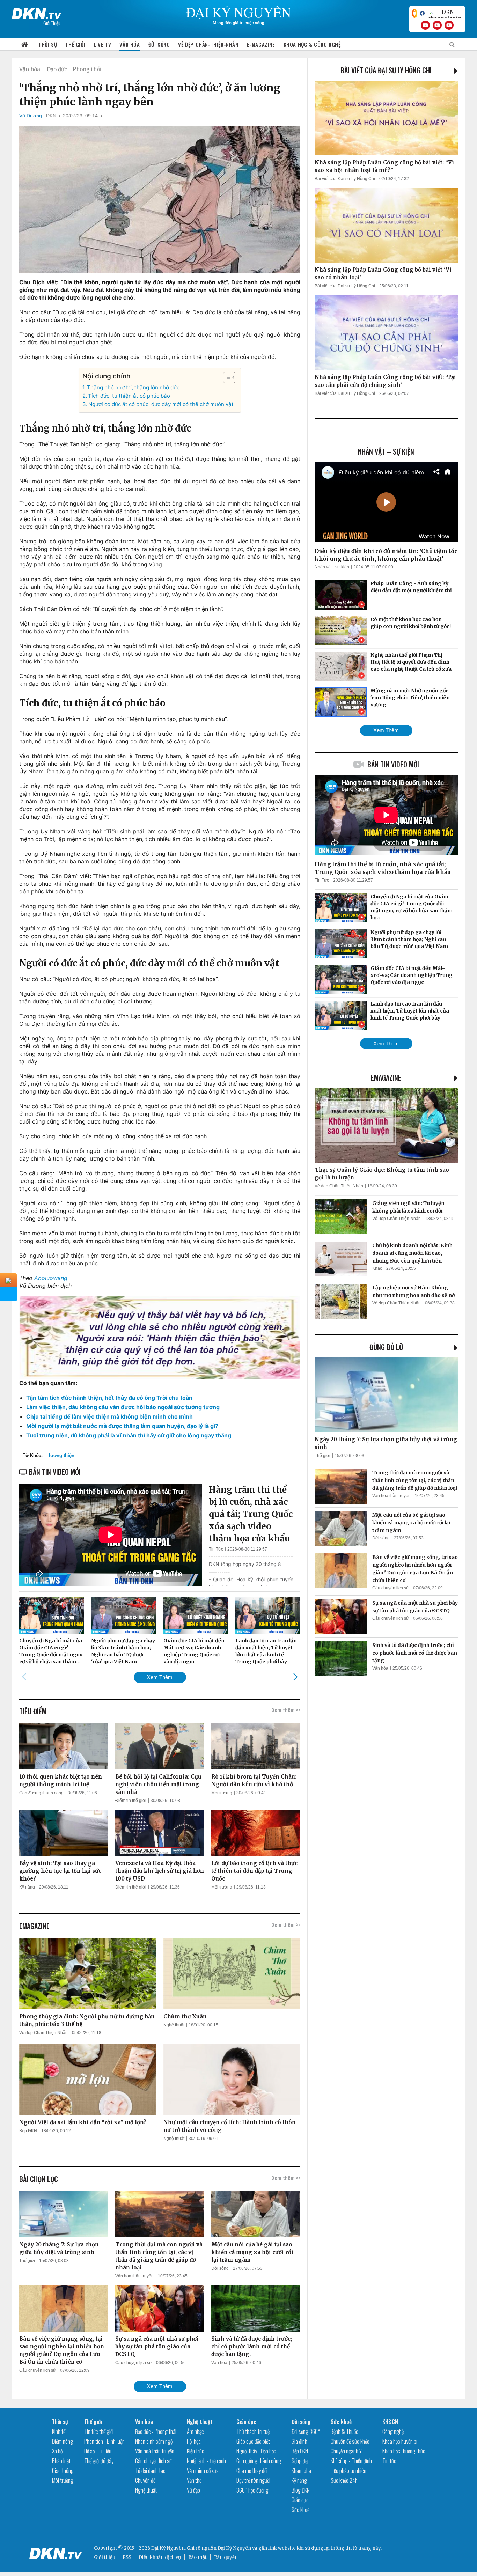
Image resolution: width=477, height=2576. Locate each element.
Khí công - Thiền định (351, 2461)
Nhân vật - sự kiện (332, 567)
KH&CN (390, 2422)
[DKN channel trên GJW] (445, 13)
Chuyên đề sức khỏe (350, 2441)
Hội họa (194, 2441)
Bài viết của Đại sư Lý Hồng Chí (386, 70)
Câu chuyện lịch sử (38, 2370)
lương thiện (62, 1455)
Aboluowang (51, 1278)
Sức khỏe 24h (344, 2480)
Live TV (102, 44)
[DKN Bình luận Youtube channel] (437, 25)
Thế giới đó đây (99, 2461)
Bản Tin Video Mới (393, 764)
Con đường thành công (41, 1793)
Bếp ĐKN (28, 2131)
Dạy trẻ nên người (253, 2480)
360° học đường (252, 2490)
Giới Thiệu (52, 23)
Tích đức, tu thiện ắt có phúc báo (129, 396)
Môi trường (222, 1793)
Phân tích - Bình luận (104, 2441)
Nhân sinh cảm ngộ (154, 2441)
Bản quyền (226, 2557)
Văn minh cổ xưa (203, 2471)
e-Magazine (261, 44)
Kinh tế (59, 2431)
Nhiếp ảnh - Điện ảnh (206, 2461)
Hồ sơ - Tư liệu (98, 2451)
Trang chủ (25, 45)
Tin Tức (216, 1549)
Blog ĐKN (301, 2490)
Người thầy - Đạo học (256, 2451)
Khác (377, 1268)
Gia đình (299, 2441)
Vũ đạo (193, 2490)
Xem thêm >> (286, 1710)
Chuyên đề (145, 2480)
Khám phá (301, 2471)
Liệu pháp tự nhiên (348, 2471)
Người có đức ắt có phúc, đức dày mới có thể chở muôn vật (161, 404)
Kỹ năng (27, 1887)
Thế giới (75, 44)
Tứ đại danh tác (150, 2471)
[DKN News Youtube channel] (425, 25)
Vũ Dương (31, 116)
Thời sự (48, 44)
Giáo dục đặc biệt (253, 2441)
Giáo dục (246, 2422)
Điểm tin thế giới (131, 1801)
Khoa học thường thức (404, 2451)
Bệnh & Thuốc (344, 2431)
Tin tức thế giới (99, 2431)
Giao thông (63, 2471)
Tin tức (389, 2461)
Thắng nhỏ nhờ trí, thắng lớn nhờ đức (133, 387)
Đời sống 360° (306, 2431)
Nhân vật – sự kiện (386, 451)
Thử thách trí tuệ (253, 2431)
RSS (127, 2557)
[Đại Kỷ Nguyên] (37, 12)
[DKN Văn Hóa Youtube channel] (449, 25)
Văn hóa (130, 44)
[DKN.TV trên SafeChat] (414, 13)
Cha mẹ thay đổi (252, 2471)
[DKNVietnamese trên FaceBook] (422, 13)
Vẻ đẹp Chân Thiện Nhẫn (43, 2033)
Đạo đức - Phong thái (74, 69)
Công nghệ (393, 2431)
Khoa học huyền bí (400, 2441)
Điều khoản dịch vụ (160, 2557)
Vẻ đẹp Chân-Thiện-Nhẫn (208, 44)
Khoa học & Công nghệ (312, 44)
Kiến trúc (196, 2451)
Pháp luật (61, 2461)
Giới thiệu (105, 2557)
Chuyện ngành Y (346, 2451)
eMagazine (386, 1077)
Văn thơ (194, 2480)
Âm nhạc (195, 2431)
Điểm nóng (63, 2441)
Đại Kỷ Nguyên (234, 2548)
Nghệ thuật (174, 2025)
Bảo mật (197, 2557)
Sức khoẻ (300, 2510)
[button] (226, 377)
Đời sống (159, 44)
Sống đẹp (301, 2461)
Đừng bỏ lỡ (386, 1347)
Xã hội (58, 2451)
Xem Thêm (160, 1677)
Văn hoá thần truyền (134, 2276)
